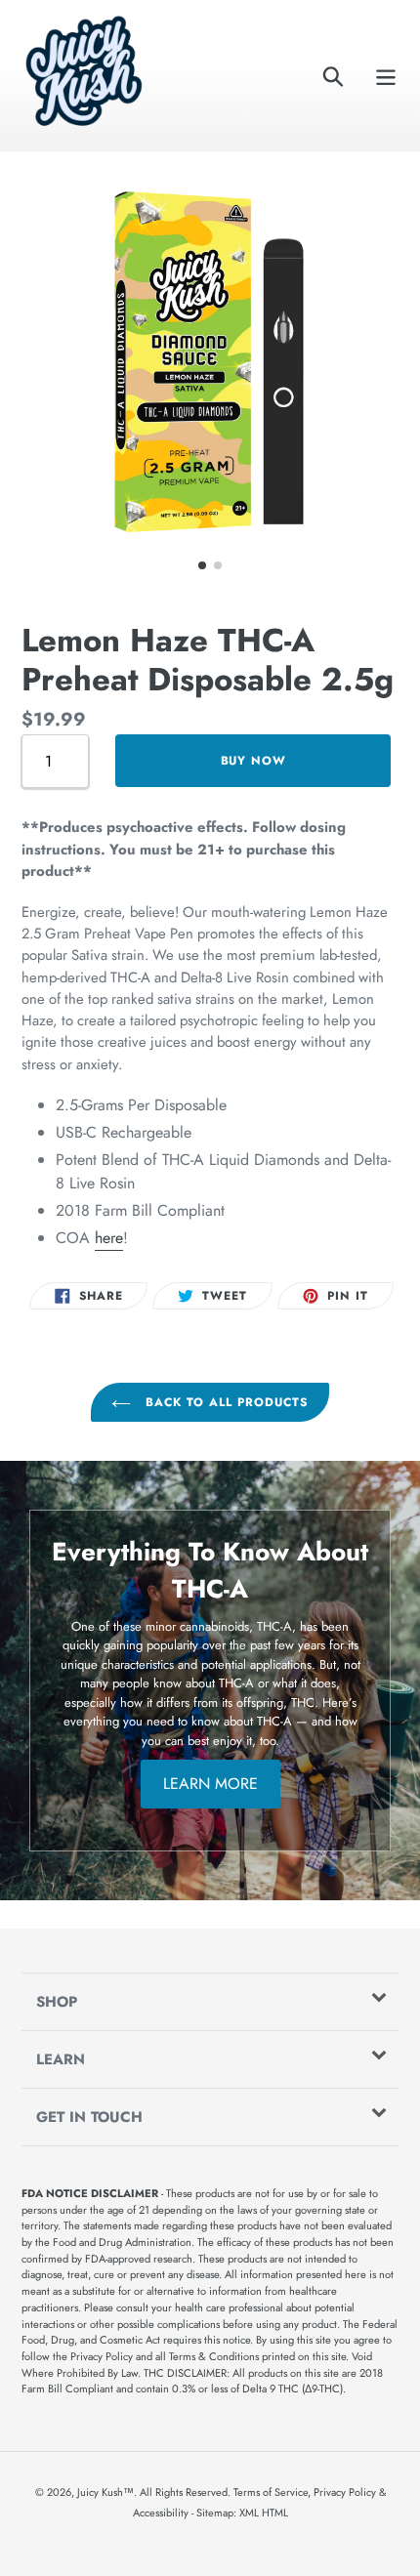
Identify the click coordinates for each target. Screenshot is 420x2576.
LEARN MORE (210, 1784)
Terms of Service (271, 2492)
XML (249, 2513)
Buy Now (254, 761)
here (109, 1238)
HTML (275, 2513)
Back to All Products (224, 1402)
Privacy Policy (345, 2492)
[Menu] (386, 76)
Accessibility (161, 2513)
